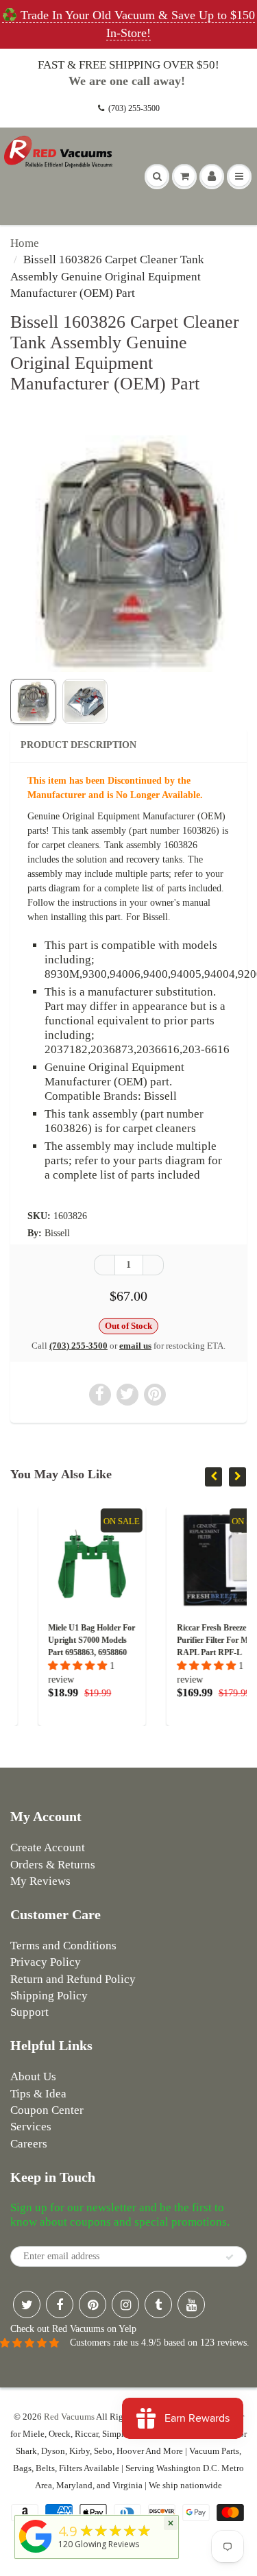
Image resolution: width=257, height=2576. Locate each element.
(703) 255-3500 (134, 108)
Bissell (57, 1233)
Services (31, 2127)
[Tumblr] (158, 2304)
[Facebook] (60, 2304)
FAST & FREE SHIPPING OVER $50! (128, 65)
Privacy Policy (46, 1962)
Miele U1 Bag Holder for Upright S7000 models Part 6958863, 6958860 (65, 1640)
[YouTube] (191, 2304)
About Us (33, 2077)
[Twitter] (27, 2304)
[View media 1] (33, 701)
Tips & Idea (38, 2094)
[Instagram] (125, 2304)
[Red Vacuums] (36, 2553)
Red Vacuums (69, 2417)
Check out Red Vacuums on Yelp (73, 2329)
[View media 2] (85, 701)
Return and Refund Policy (73, 1979)
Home (25, 243)
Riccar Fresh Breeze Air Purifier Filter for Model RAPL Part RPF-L (192, 1640)
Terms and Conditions (63, 1946)
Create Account (48, 1847)
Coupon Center (47, 2110)
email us (135, 1346)
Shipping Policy (49, 1996)
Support (29, 2012)
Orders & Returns (53, 1865)
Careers (29, 2144)
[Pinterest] (93, 2304)
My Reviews (40, 1881)
